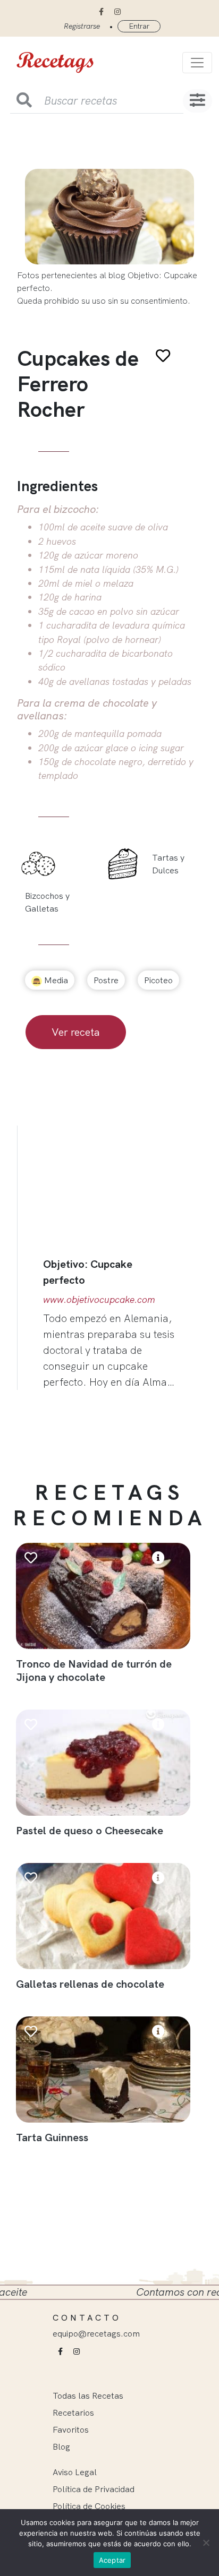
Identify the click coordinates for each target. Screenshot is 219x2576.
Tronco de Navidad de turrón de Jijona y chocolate (94, 1670)
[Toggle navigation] (197, 63)
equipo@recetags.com (96, 2333)
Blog (61, 2446)
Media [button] (55, 980)
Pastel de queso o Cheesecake (90, 1830)
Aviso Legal (75, 2472)
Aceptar (112, 2560)
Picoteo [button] (158, 980)
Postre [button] (106, 980)
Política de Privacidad (94, 2489)
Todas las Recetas (88, 2395)
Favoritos (71, 2429)
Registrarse (82, 26)
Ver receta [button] (76, 1032)
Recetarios (73, 2412)
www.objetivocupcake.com (99, 1299)
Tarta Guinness (52, 2137)
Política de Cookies (89, 2506)
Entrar (139, 26)
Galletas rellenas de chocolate (90, 1984)
